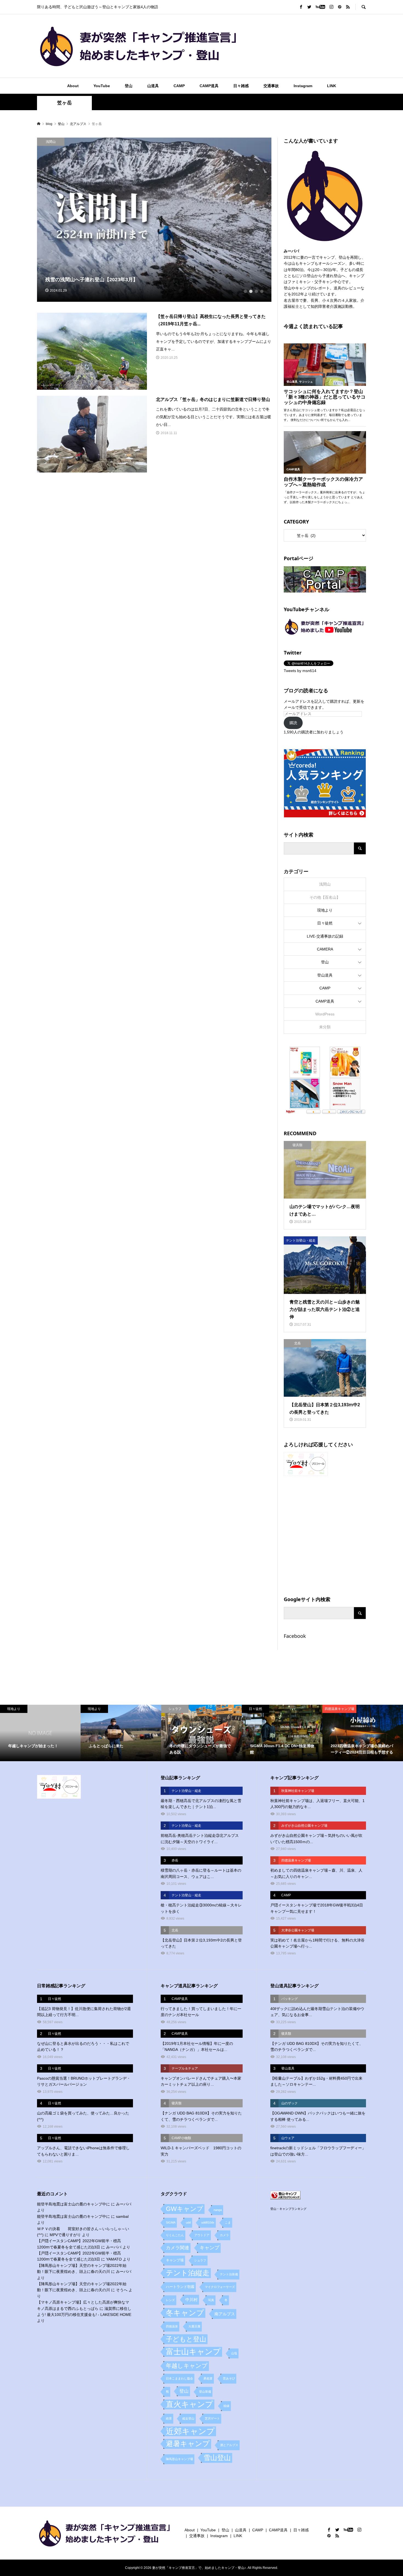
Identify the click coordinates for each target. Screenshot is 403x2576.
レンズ (170, 2300)
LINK (332, 86)
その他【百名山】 (325, 897)
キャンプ (209, 2248)
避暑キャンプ (188, 2444)
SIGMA (171, 2222)
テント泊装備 (229, 2274)
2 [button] (251, 291)
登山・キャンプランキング (288, 2209)
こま (228, 2222)
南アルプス (225, 2314)
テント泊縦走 (188, 2273)
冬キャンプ (185, 2313)
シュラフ (200, 2260)
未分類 (325, 1027)
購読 (293, 723)
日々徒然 (325, 923)
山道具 (153, 86)
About (73, 86)
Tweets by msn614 (300, 671)
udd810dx (208, 2222)
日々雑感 (241, 86)
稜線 (226, 2406)
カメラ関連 (178, 2248)
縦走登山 (188, 2418)
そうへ (122, 2290)
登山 (129, 86)
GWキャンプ (185, 2209)
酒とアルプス (229, 2445)
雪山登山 (217, 2458)
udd (188, 2222)
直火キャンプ (189, 2404)
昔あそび (229, 2378)
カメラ (224, 2235)
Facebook (295, 1636)
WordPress (325, 1014)
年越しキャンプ (187, 2366)
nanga (218, 2210)
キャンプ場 (175, 2260)
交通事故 (271, 86)
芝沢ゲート (212, 2418)
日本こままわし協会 (179, 2378)
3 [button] (256, 291)
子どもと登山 (186, 2339)
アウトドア (202, 2235)
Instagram (303, 86)
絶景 (169, 2418)
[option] (154, 220)
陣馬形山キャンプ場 (179, 2459)
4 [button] (262, 291)
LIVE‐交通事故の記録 (325, 936)
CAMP (179, 86)
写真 (211, 2300)
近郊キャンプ (190, 2431)
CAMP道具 (209, 86)
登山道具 (325, 975)
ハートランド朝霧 (180, 2287)
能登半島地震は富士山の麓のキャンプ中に (73, 2204)
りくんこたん (175, 2235)
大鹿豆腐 (194, 2326)
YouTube (102, 86)
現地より (325, 910)
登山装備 (205, 2392)
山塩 (234, 2353)
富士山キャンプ (193, 2352)
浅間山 (325, 884)
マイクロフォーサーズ (220, 2287)
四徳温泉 (172, 2326)
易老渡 (208, 2378)
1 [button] (245, 291)
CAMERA (325, 949)
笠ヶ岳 (64, 103)
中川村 (191, 2300)
